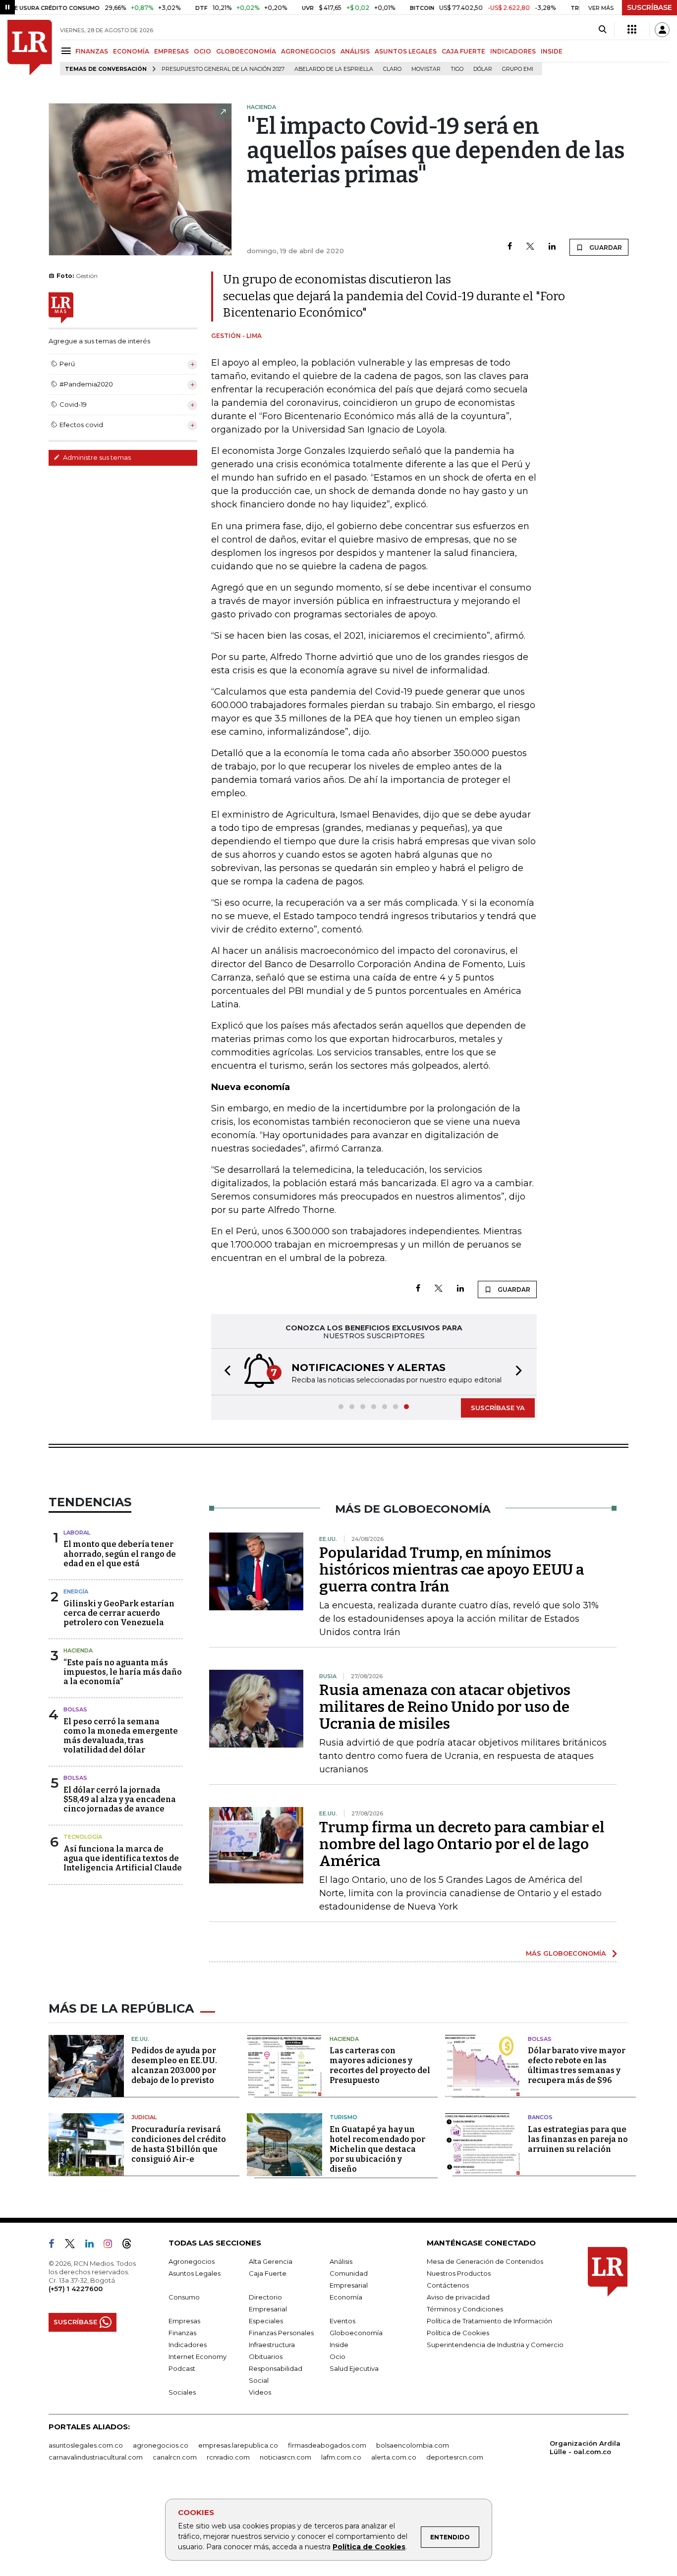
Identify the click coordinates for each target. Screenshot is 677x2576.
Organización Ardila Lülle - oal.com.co (585, 2447)
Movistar (426, 69)
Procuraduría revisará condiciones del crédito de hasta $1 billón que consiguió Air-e (179, 2144)
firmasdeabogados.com (327, 2445)
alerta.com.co (394, 2457)
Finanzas (182, 2333)
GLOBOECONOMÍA (246, 51)
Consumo (184, 2297)
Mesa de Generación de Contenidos (485, 2261)
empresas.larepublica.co (238, 2445)
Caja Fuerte (268, 2273)
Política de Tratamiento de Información (489, 2321)
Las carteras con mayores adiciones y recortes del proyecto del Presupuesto (380, 2065)
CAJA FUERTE (463, 51)
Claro (392, 69)
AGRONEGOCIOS (308, 51)
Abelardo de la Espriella (334, 69)
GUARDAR (605, 247)
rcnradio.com (228, 2457)
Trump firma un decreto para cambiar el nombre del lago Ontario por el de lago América (462, 1844)
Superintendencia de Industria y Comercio (495, 2345)
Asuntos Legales (195, 2273)
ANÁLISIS (355, 51)
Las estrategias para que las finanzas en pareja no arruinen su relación (578, 2139)
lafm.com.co (341, 2457)
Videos (260, 2392)
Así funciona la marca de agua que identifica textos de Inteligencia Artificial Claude (123, 1858)
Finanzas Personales (281, 2333)
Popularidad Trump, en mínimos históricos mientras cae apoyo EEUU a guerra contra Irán (452, 1570)
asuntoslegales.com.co (86, 2445)
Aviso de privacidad (458, 2297)
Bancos (540, 2117)
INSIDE (552, 51)
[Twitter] (530, 247)
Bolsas (75, 1709)
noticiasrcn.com (285, 2457)
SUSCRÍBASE (649, 7)
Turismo (343, 2117)
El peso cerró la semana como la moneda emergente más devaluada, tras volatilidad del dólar (121, 1736)
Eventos (342, 2321)
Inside (339, 2345)
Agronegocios (192, 2261)
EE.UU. (140, 2039)
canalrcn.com (175, 2457)
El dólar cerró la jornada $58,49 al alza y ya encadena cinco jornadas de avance (120, 1799)
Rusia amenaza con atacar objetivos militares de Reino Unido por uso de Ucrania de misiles (445, 1707)
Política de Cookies (369, 2547)
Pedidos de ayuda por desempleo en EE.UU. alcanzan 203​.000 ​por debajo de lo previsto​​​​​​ (174, 2065)
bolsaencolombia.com (413, 2445)
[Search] (602, 30)
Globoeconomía (356, 2333)
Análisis (341, 2261)
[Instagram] (112, 2246)
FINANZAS (92, 51)
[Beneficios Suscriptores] (632, 30)
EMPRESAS (171, 51)
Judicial (144, 2117)
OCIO (202, 51)
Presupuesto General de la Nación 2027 (223, 69)
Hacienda (78, 1650)
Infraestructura (272, 2345)
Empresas (184, 2321)
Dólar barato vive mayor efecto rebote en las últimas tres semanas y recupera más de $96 (577, 2065)
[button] (225, 1372)
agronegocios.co (161, 2445)
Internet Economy (197, 2357)
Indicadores (188, 2345)
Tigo (457, 69)
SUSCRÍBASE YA (498, 1408)
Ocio (338, 2357)
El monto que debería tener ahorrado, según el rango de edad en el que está (120, 1554)
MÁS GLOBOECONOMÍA (566, 1953)
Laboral (77, 1533)
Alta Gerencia (271, 2261)
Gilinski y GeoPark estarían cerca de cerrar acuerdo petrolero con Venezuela (119, 1613)
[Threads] (131, 2246)
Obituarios (266, 2357)
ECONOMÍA (131, 51)
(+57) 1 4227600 (76, 2289)
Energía (76, 1591)
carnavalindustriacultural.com (96, 2457)
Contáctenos (448, 2285)
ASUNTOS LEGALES (406, 51)
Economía (346, 2297)
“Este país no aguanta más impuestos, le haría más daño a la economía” (123, 1672)
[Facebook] (510, 247)
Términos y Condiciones (465, 2309)
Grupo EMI (518, 69)
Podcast (182, 2368)
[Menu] (68, 51)
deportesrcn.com (455, 2457)
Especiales (266, 2321)
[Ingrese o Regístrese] (662, 30)
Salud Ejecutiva (354, 2368)
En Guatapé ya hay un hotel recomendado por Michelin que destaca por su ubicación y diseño (377, 2149)
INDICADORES (513, 51)
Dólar (483, 69)
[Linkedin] (552, 247)
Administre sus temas (96, 457)
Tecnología (83, 1837)
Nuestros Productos (459, 2273)
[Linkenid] (93, 2246)
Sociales (182, 2392)
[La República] (30, 48)
